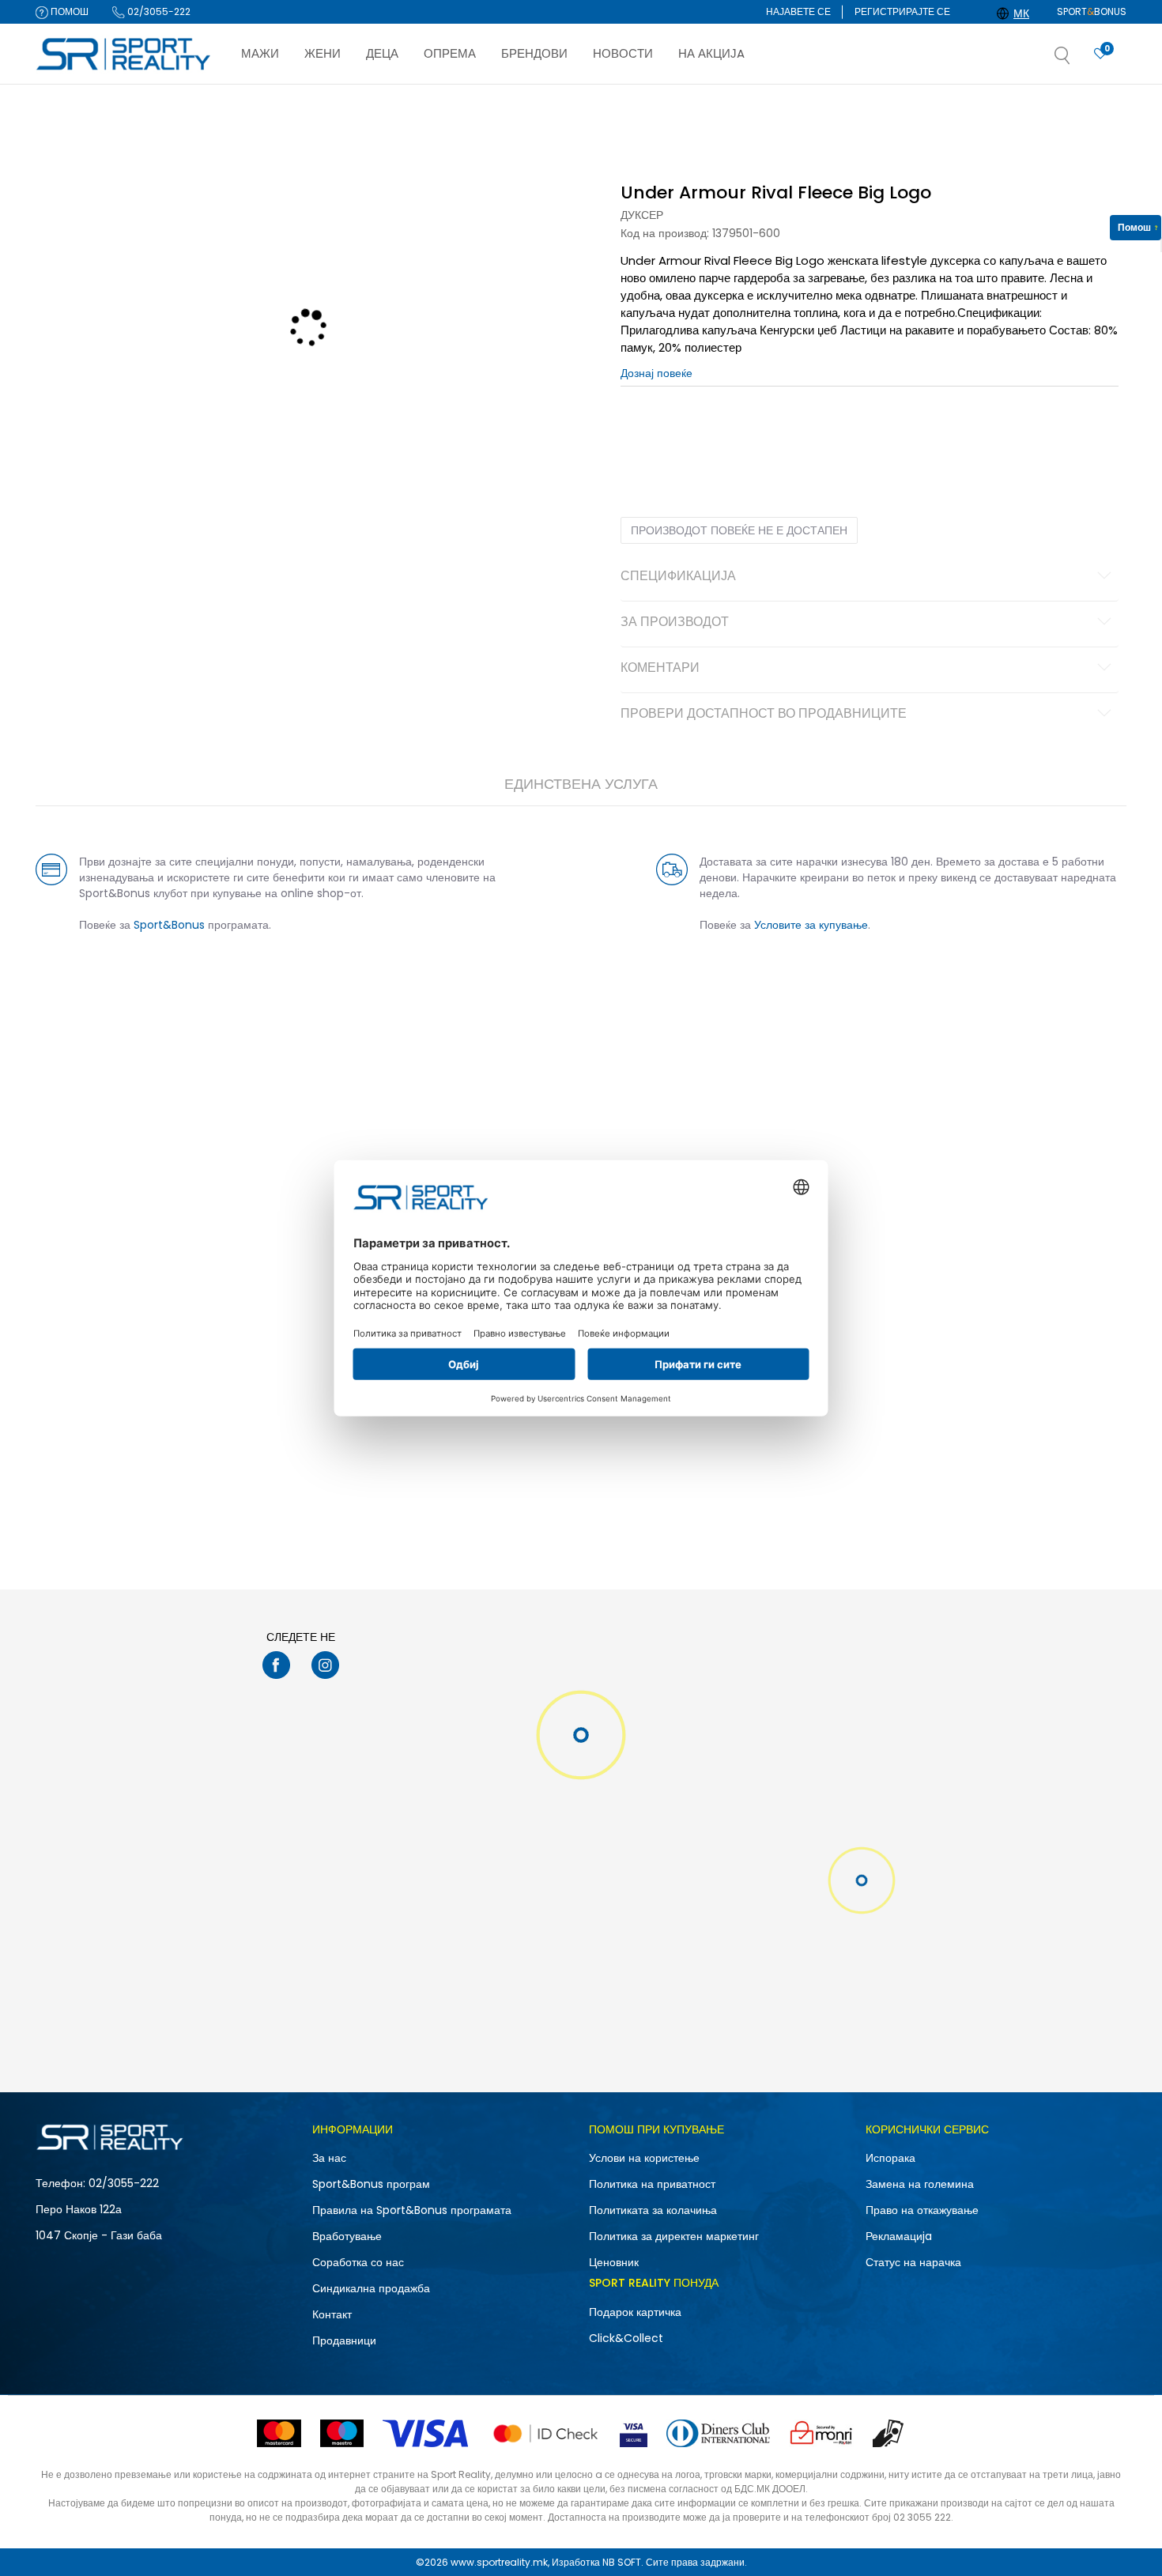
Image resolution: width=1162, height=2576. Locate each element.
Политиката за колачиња (653, 2210)
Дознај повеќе (656, 100)
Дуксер (642, 215)
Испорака (890, 2158)
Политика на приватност (652, 2184)
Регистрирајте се (902, 11)
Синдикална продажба (371, 2288)
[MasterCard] (279, 2433)
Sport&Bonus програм (371, 2184)
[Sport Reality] (124, 55)
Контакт (332, 2314)
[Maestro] (342, 2433)
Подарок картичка (635, 2312)
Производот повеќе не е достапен (739, 530)
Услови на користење (644, 2158)
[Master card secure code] (545, 2433)
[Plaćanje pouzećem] (889, 2433)
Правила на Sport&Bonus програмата (412, 2210)
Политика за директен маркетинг (674, 2236)
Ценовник (614, 2262)
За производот (675, 623)
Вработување (347, 2236)
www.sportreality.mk (499, 2562)
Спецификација (678, 577)
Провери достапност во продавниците (764, 715)
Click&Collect (626, 2338)
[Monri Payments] (821, 2433)
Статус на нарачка (913, 2262)
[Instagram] (325, 1665)
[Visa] (427, 2433)
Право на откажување (922, 2210)
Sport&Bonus (169, 925)
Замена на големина (920, 2184)
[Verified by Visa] (634, 2433)
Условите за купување (811, 925)
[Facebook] (276, 1665)
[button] (1078, 60)
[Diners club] (718, 2433)
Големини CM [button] (776, 436)
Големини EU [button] (649, 436)
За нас (329, 2158)
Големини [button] (711, 436)
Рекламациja (899, 2236)
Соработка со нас (358, 2262)
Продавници (344, 2340)
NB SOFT (622, 2562)
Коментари (660, 669)
